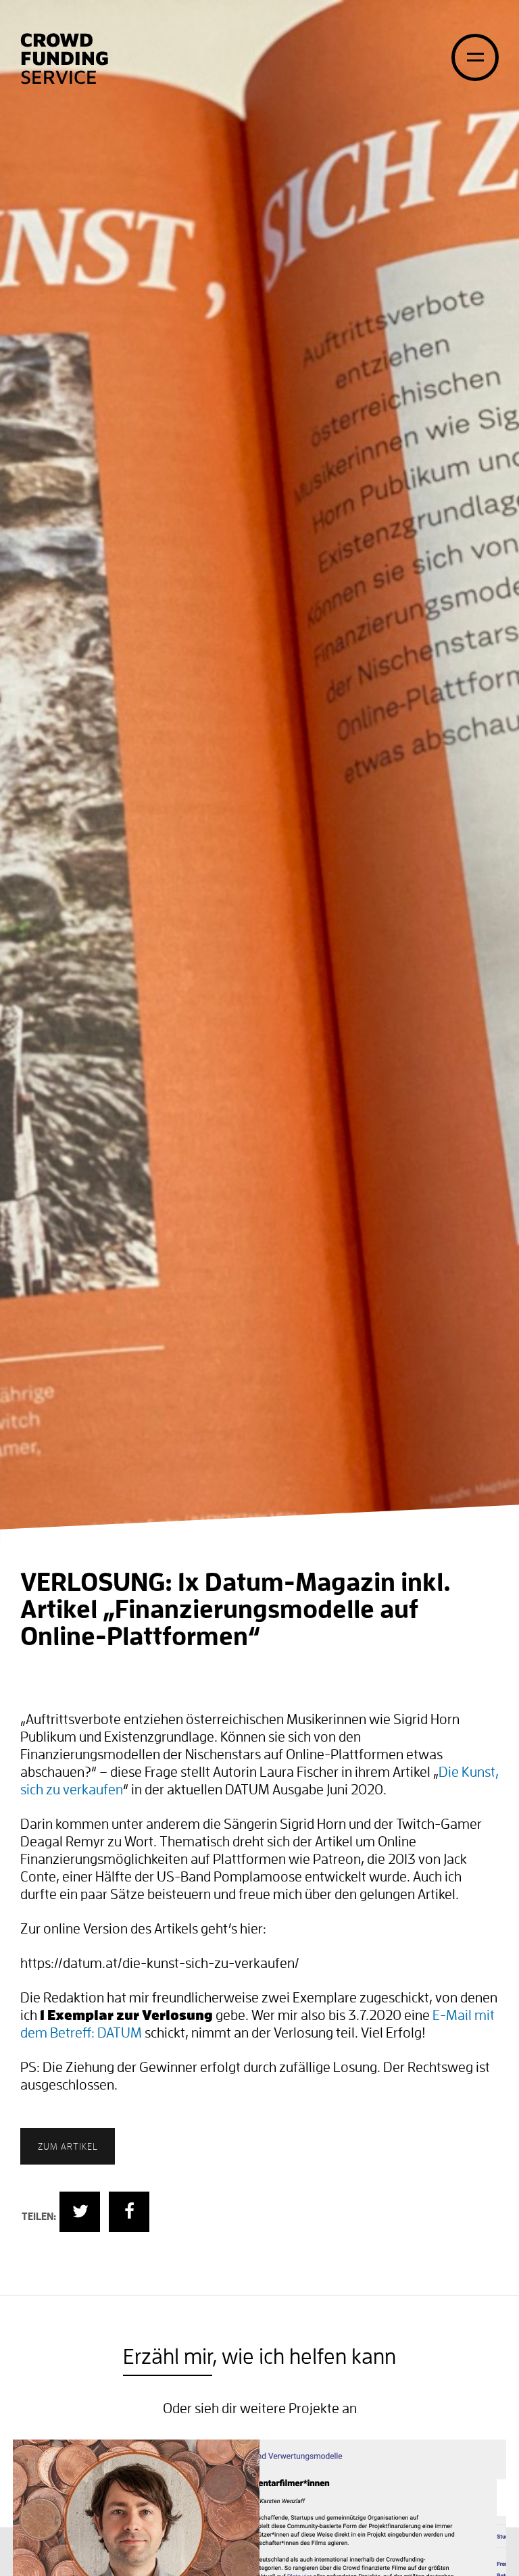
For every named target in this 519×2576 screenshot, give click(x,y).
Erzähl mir (168, 2357)
